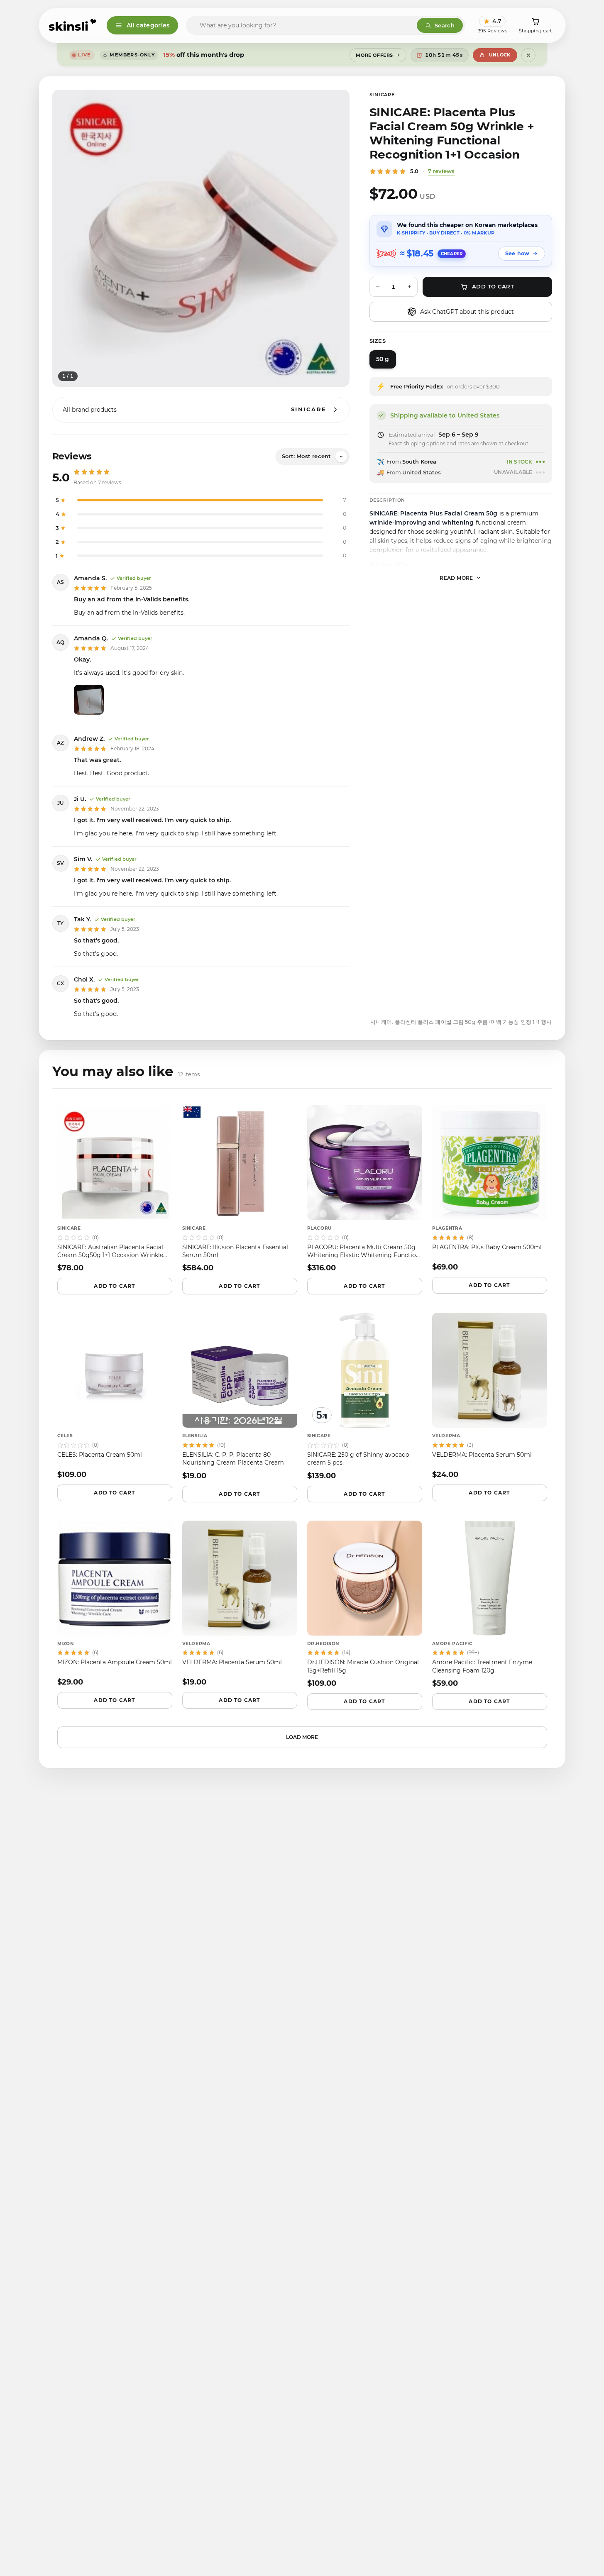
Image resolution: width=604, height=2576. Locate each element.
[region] (201, 238)
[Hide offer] (528, 55)
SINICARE (382, 95)
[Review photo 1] (89, 700)
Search (445, 25)
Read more (456, 577)
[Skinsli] (73, 25)
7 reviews (441, 171)
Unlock (500, 55)
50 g (383, 359)
